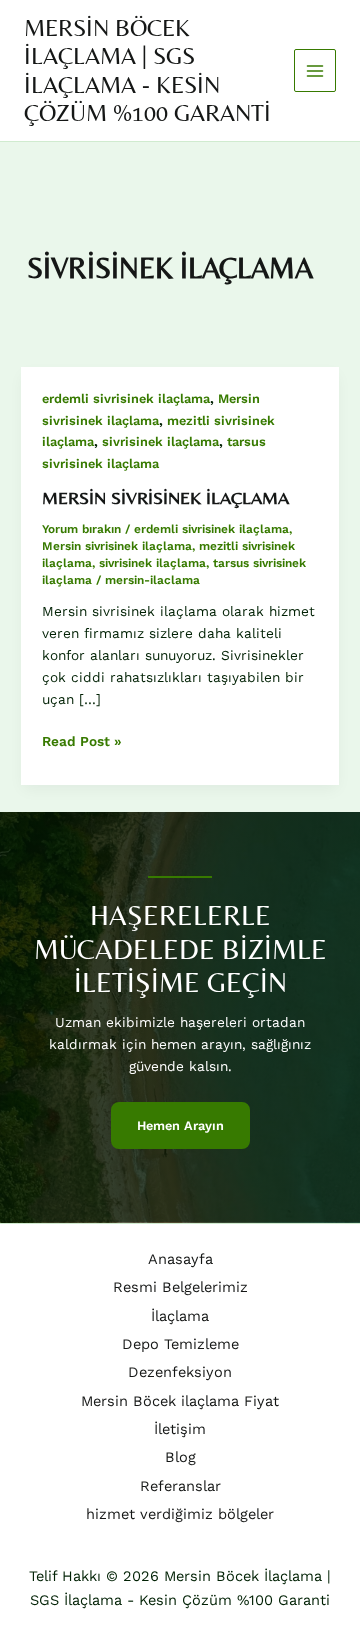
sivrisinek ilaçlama (160, 441)
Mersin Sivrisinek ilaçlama (165, 497)
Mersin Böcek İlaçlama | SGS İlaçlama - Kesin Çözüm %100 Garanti (147, 70)
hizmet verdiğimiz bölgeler (180, 1514)
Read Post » (82, 742)
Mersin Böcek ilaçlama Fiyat (180, 1401)
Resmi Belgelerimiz (180, 1287)
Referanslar (180, 1486)
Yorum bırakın (81, 529)
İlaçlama (180, 1316)
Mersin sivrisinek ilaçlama (117, 546)
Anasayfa (180, 1259)
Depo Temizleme (180, 1344)
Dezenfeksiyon (180, 1372)
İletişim (180, 1429)
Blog (180, 1457)
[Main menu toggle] (315, 70)
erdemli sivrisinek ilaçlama (126, 398)
